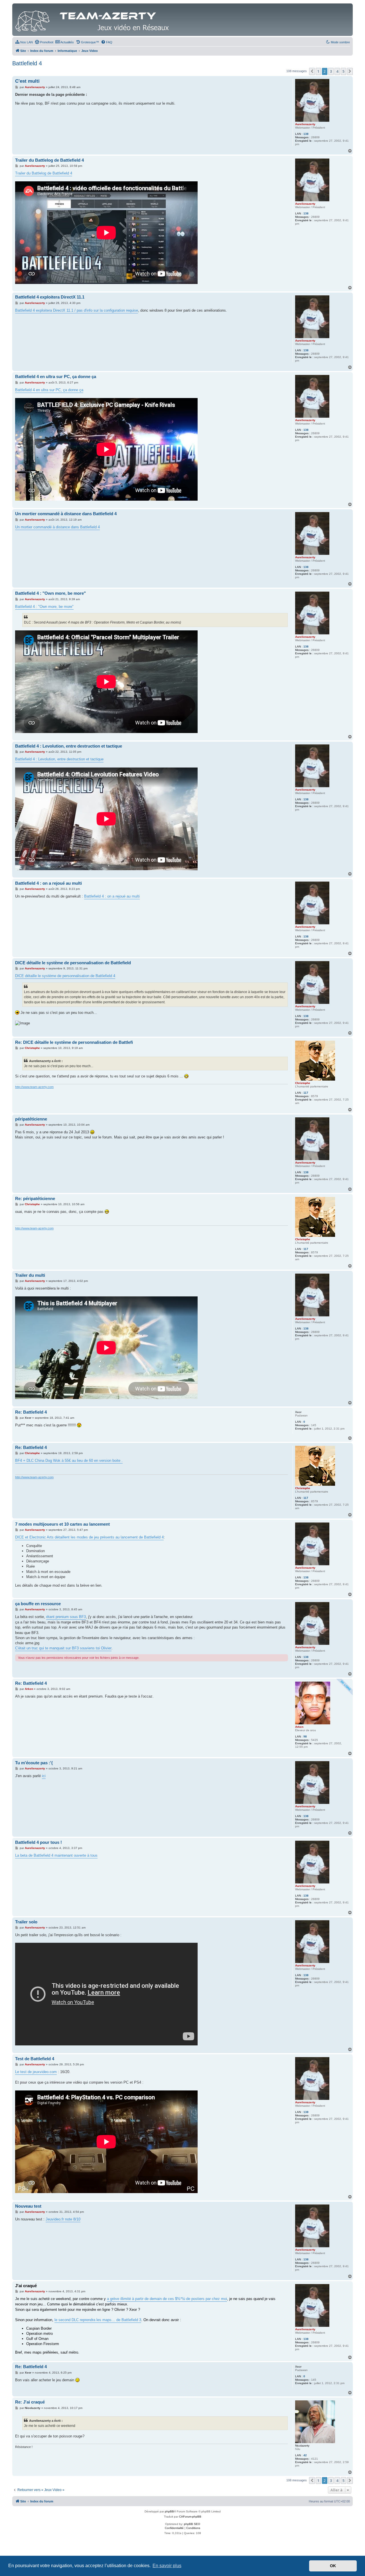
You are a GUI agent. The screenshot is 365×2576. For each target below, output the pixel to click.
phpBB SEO (192, 2524)
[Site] (94, 20)
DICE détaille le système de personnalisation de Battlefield (73, 963)
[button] (312, 71)
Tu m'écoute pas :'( (34, 1763)
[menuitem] (24, 42)
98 (305, 1736)
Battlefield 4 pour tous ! (38, 1842)
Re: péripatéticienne (35, 1198)
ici (44, 1776)
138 (306, 134)
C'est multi (27, 81)
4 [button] (337, 71)
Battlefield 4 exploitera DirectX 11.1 (50, 297)
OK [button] (333, 2566)
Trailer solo (26, 1922)
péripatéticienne (31, 1119)
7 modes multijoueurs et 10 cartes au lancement (62, 1524)
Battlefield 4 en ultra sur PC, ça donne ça (56, 376)
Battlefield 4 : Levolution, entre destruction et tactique (69, 746)
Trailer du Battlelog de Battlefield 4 (49, 160)
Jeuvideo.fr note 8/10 (63, 2219)
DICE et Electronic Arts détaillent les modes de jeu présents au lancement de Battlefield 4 (89, 1537)
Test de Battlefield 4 (35, 2059)
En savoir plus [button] (167, 2566)
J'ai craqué (26, 2286)
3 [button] (331, 71)
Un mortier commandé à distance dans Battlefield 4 (66, 514)
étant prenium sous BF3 (66, 1617)
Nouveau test (28, 2206)
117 (306, 1093)
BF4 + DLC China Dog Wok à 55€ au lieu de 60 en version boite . (69, 1460)
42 (305, 2455)
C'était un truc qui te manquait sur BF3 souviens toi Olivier (63, 1648)
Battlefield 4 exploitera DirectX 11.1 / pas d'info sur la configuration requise (77, 310)
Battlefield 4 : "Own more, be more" (50, 593)
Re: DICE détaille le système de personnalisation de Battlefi (74, 1042)
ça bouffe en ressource (38, 1604)
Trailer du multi (30, 1275)
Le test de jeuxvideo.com (36, 2072)
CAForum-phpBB (190, 2517)
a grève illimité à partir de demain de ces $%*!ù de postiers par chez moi (167, 2299)
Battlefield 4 (27, 63)
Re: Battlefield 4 (31, 1412)
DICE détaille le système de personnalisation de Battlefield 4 (65, 976)
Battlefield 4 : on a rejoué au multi (48, 883)
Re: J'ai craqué (30, 2402)
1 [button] (318, 71)
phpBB (169, 2511)
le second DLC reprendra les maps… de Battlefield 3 (98, 2320)
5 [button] (343, 71)
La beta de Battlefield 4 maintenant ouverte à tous (56, 1855)
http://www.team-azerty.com (34, 1087)
